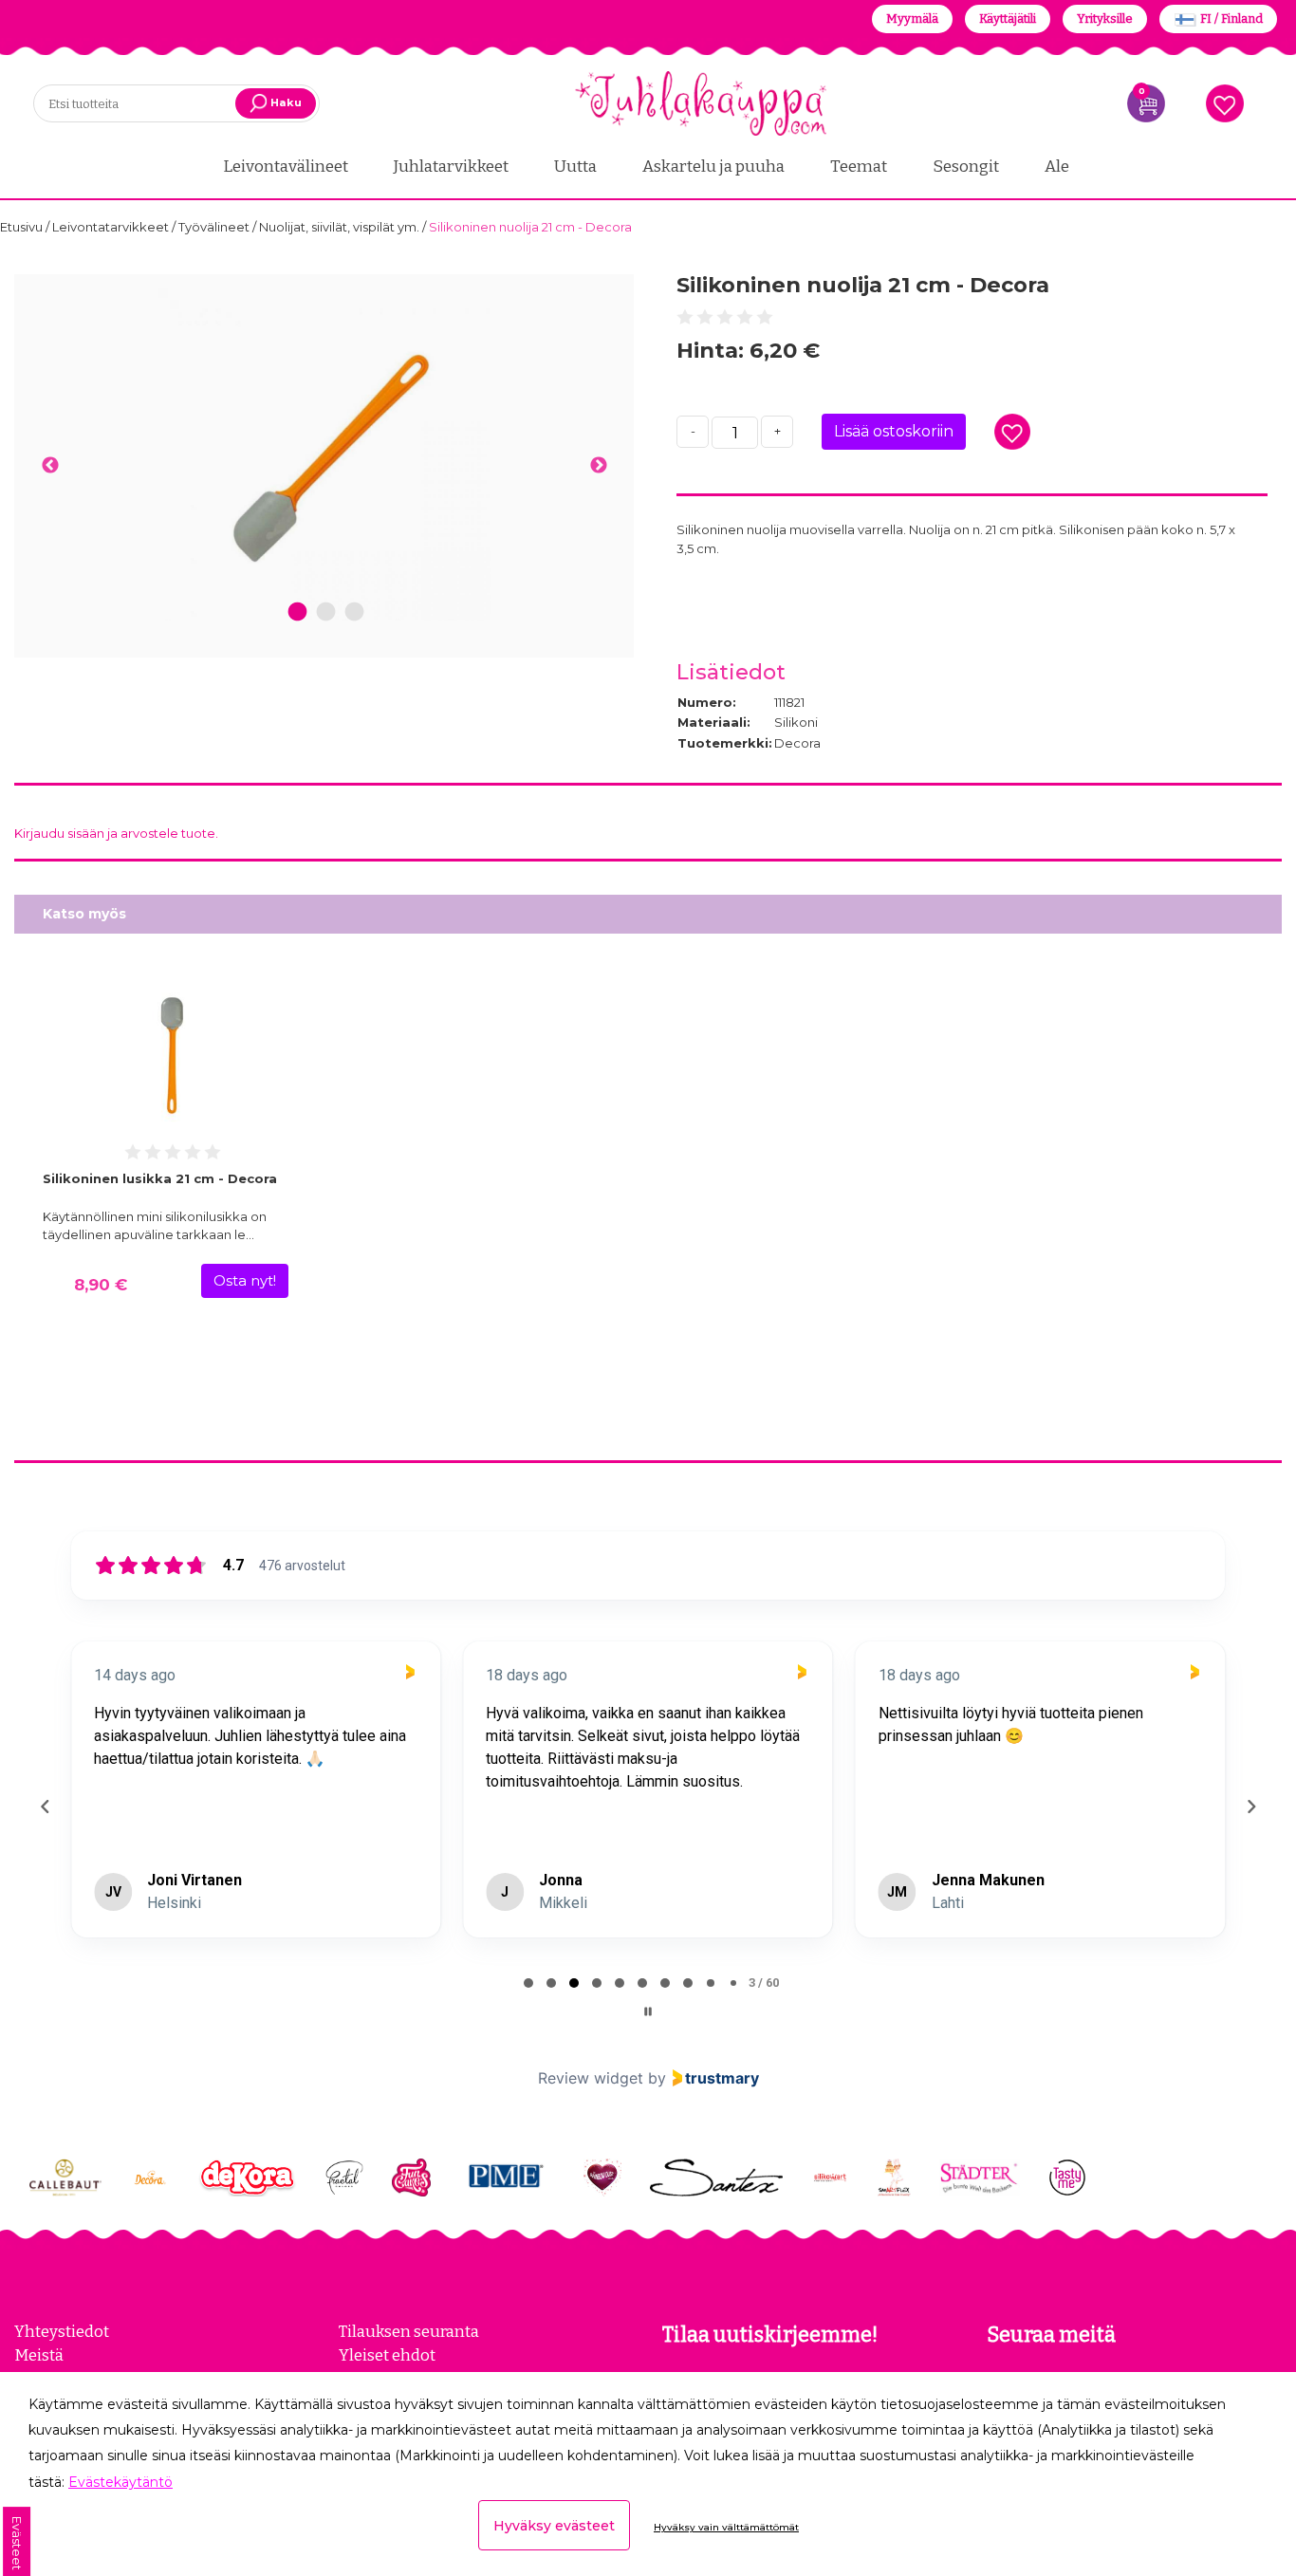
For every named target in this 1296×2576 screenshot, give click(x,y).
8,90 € (101, 1285)
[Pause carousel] (648, 2011)
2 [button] (326, 612)
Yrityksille (1105, 19)
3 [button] (354, 612)
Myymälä (912, 19)
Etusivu (23, 227)
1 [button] (297, 612)
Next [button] (598, 466)
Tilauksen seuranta (409, 2331)
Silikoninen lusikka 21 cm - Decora (160, 1178)
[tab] (528, 1983)
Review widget (591, 2078)
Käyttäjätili (1008, 19)
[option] (324, 454)
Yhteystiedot (62, 2331)
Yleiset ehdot (387, 2355)
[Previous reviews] (45, 1807)
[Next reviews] (1250, 1807)
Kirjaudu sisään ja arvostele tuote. (116, 833)
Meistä (39, 2355)
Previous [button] (50, 466)
